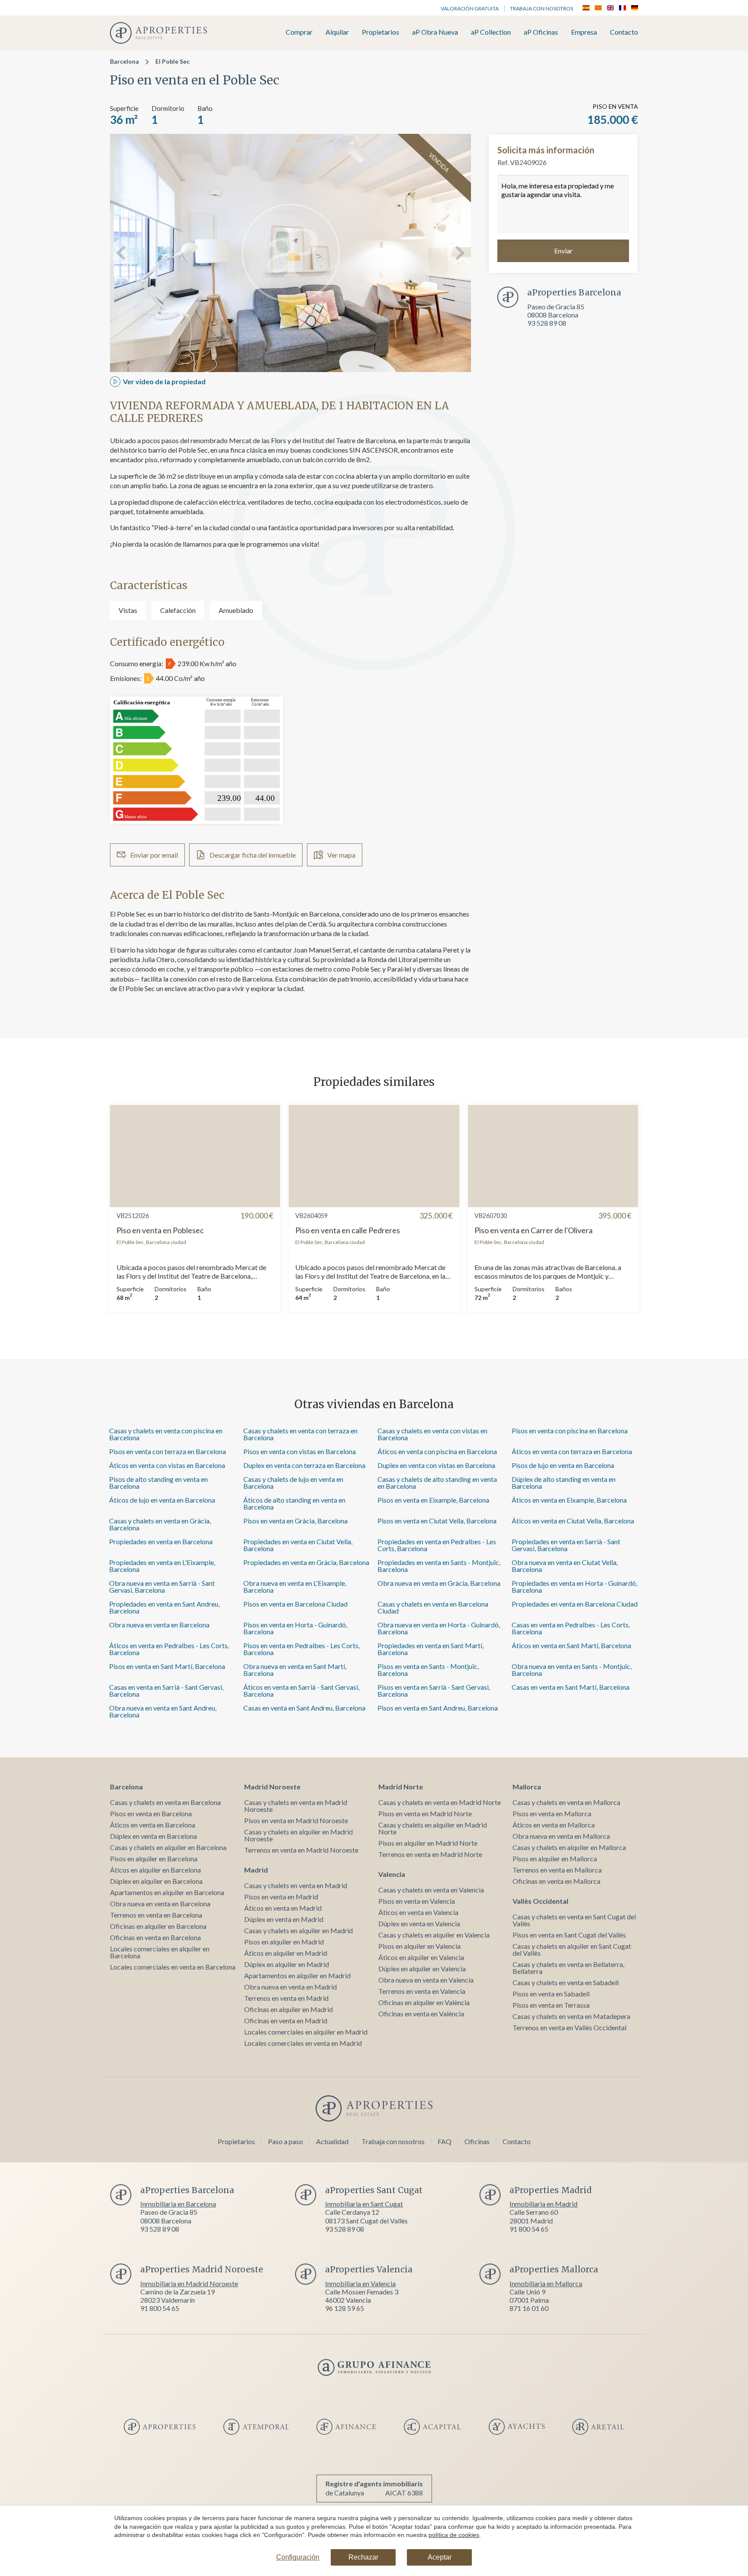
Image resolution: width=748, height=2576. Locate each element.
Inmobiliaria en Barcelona (178, 2204)
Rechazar (363, 2557)
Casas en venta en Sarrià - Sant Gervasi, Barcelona (166, 1690)
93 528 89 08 (547, 323)
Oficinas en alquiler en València (424, 2002)
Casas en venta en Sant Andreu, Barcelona (304, 1708)
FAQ (445, 2141)
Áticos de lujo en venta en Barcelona (162, 1500)
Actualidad (332, 2141)
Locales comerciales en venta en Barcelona (173, 1967)
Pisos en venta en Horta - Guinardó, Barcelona (295, 1628)
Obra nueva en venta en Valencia (426, 1980)
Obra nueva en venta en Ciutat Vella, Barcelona (565, 1566)
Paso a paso (285, 2141)
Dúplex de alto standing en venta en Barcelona (564, 1482)
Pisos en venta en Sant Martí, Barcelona (167, 1666)
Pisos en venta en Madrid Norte (425, 1813)
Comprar (299, 32)
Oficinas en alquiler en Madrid (289, 2009)
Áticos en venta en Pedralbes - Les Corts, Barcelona (169, 1649)
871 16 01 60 (529, 2308)
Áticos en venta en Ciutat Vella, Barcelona (573, 1521)
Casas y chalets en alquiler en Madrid (298, 1930)
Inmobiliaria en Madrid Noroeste (189, 2283)
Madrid (256, 1870)
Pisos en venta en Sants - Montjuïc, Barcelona (428, 1670)
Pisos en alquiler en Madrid (284, 1942)
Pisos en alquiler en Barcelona (154, 1858)
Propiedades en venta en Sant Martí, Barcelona (430, 1649)
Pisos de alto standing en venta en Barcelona (158, 1482)
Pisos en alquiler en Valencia (419, 1946)
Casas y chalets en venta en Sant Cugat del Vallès (574, 1920)
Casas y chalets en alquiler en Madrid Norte (433, 1828)
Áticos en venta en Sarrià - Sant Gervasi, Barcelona (301, 1690)
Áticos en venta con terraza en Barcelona (572, 1451)
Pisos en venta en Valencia (417, 1901)
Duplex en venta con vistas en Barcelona (436, 1465)
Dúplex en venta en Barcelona (153, 1836)
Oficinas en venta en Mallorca (556, 1881)
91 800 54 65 (529, 2229)
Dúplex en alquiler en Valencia (422, 1968)
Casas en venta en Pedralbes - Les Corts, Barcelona (571, 1628)
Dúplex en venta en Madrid (284, 1919)
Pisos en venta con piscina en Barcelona (570, 1431)
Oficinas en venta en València (421, 2014)
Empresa (584, 32)
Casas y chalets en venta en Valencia (431, 1890)
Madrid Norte (401, 1787)
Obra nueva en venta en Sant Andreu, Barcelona (163, 1711)
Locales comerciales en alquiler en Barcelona (160, 1952)
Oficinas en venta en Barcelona (155, 1937)
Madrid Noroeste (272, 1787)
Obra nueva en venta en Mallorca (561, 1836)
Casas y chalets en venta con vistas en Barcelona (432, 1434)
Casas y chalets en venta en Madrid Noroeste (296, 1806)
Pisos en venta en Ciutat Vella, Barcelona (437, 1521)
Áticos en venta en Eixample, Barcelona (569, 1500)
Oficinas (477, 2141)
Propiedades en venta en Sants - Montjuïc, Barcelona (439, 1566)
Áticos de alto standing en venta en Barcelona (294, 1503)
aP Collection (491, 32)
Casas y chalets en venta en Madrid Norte (440, 1802)
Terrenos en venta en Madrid (286, 1998)
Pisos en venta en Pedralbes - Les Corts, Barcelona (301, 1649)
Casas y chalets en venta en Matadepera (571, 2016)
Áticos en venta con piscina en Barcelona (437, 1451)
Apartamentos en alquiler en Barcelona (167, 1892)
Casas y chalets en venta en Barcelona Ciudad (433, 1607)
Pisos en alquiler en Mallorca (555, 1858)
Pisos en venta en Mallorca (552, 1813)
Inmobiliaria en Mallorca (546, 2283)
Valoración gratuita (470, 8)
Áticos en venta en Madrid (283, 1908)
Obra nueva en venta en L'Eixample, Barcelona (295, 1586)
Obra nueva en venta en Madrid (290, 1987)
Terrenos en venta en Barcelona (156, 1915)
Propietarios (380, 32)
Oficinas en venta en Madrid (286, 2020)
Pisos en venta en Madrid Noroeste (296, 1820)
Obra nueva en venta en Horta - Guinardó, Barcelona (439, 1628)
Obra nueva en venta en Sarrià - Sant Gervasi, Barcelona (162, 1586)
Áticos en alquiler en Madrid (286, 1953)
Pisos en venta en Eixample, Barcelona (433, 1500)
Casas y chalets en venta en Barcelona (165, 1802)
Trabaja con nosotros (542, 8)
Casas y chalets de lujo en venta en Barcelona (293, 1482)
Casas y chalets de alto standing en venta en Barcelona (437, 1482)
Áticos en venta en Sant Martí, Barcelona (571, 1645)
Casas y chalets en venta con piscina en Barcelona (166, 1434)
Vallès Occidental (540, 1901)
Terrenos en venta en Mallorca (557, 1870)
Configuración (298, 2557)
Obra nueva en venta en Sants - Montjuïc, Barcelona (572, 1670)
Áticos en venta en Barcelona (153, 1825)
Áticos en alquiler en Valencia (421, 1957)
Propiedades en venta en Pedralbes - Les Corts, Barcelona (437, 1545)
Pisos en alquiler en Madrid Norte (428, 1843)
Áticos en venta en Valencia (418, 1912)
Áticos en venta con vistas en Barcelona (167, 1465)
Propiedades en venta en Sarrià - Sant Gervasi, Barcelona (566, 1545)
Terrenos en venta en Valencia (422, 1991)
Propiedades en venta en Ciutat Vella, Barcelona (298, 1545)
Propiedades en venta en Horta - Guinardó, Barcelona (574, 1586)
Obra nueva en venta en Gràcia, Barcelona (439, 1583)
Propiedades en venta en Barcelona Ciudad (575, 1604)
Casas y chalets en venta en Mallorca (566, 1802)
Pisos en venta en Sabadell (551, 1994)
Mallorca (527, 1787)
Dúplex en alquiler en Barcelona (156, 1881)
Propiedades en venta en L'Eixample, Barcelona (162, 1566)
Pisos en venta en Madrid (281, 1897)
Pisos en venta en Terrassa (551, 2005)
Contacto (624, 32)
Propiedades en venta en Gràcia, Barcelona (306, 1562)
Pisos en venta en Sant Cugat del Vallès (569, 1935)
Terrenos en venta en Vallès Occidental (569, 2027)
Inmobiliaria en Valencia (360, 2283)
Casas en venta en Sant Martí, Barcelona (571, 1687)
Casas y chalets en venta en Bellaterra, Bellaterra (568, 1968)
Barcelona (124, 61)
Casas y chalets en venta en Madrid (296, 1885)
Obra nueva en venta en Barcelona (159, 1625)
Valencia (392, 1874)
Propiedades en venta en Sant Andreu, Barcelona (164, 1607)
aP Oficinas (541, 32)
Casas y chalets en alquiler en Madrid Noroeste (298, 1835)
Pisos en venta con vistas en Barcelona (300, 1451)
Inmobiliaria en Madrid (543, 2204)
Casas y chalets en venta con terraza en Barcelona (300, 1434)
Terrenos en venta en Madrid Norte (430, 1854)
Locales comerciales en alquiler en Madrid (306, 2032)
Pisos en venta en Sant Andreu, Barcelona (438, 1708)
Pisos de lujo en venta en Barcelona (563, 1465)
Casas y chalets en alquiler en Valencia (434, 1935)
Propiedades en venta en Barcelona (161, 1541)
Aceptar (440, 2557)
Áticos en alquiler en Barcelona (155, 1870)
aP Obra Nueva (435, 32)
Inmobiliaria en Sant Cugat (364, 2204)
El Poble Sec (172, 61)
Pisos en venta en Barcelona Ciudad (295, 1604)
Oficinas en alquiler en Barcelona (158, 1926)
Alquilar (337, 32)
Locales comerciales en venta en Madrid (303, 2043)
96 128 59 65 (345, 2308)
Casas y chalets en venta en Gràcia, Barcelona (160, 1524)
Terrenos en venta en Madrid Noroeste (301, 1850)
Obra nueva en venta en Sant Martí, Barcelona (295, 1670)
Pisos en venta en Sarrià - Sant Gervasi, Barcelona (434, 1690)
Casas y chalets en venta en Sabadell (566, 1982)
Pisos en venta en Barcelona (151, 1813)
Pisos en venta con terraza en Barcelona (168, 1451)
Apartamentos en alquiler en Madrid (297, 1975)
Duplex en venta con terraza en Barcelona (304, 1465)
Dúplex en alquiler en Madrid (287, 1964)
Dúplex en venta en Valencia (419, 1923)
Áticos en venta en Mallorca (554, 1825)
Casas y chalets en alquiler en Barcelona (168, 1847)
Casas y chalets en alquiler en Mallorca (569, 1847)
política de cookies (454, 2535)
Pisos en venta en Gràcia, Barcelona (295, 1521)
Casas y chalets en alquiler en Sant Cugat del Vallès (572, 1949)
